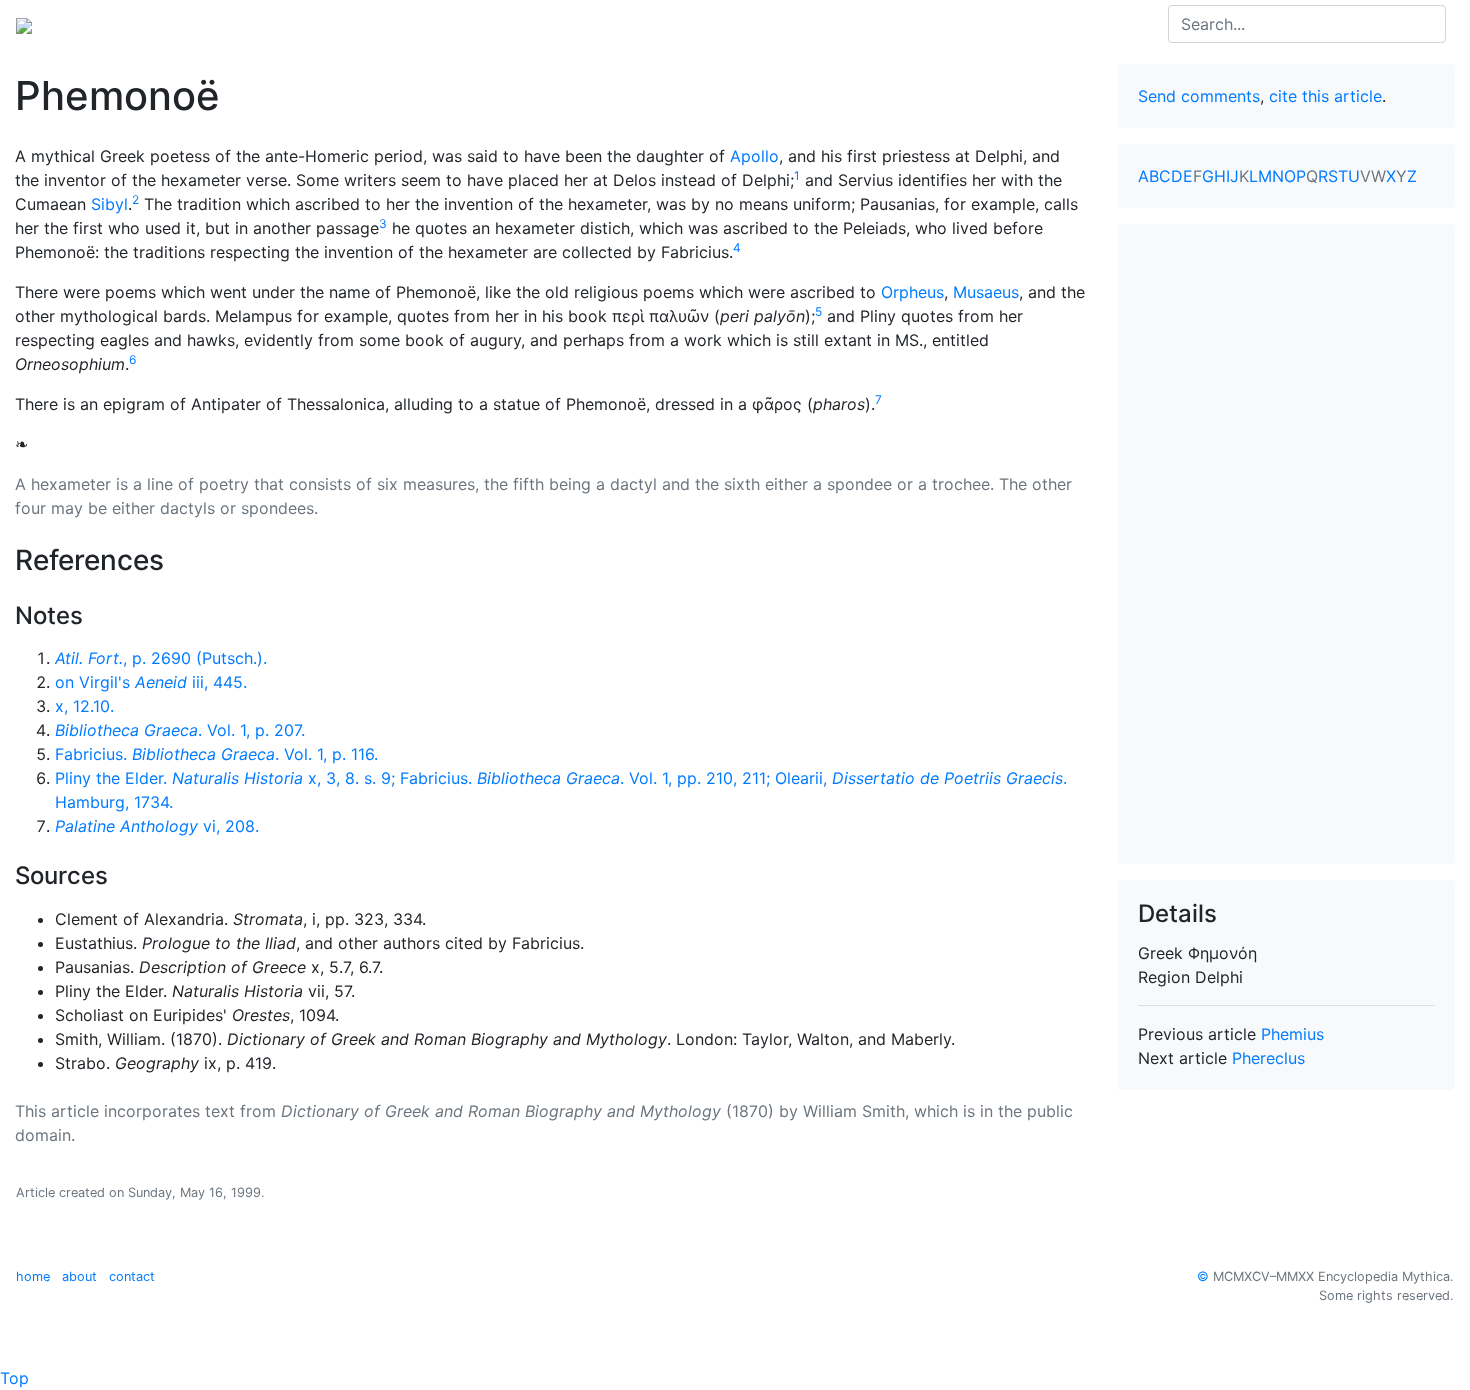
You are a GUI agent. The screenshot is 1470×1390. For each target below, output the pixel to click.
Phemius (1292, 1034)
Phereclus (1268, 1058)
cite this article (1325, 96)
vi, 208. (157, 826)
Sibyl (109, 204)
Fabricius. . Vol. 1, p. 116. (216, 754)
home (33, 1276)
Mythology (96, 24)
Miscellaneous (470, 24)
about (79, 1276)
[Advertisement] (1287, 544)
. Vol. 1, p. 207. (180, 730)
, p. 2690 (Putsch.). (161, 658)
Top (14, 1378)
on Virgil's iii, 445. (151, 682)
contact (132, 1276)
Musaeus (986, 292)
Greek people (274, 24)
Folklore (371, 24)
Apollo (754, 156)
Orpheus (912, 292)
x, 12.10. (84, 706)
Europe (180, 24)
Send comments (1199, 96)
